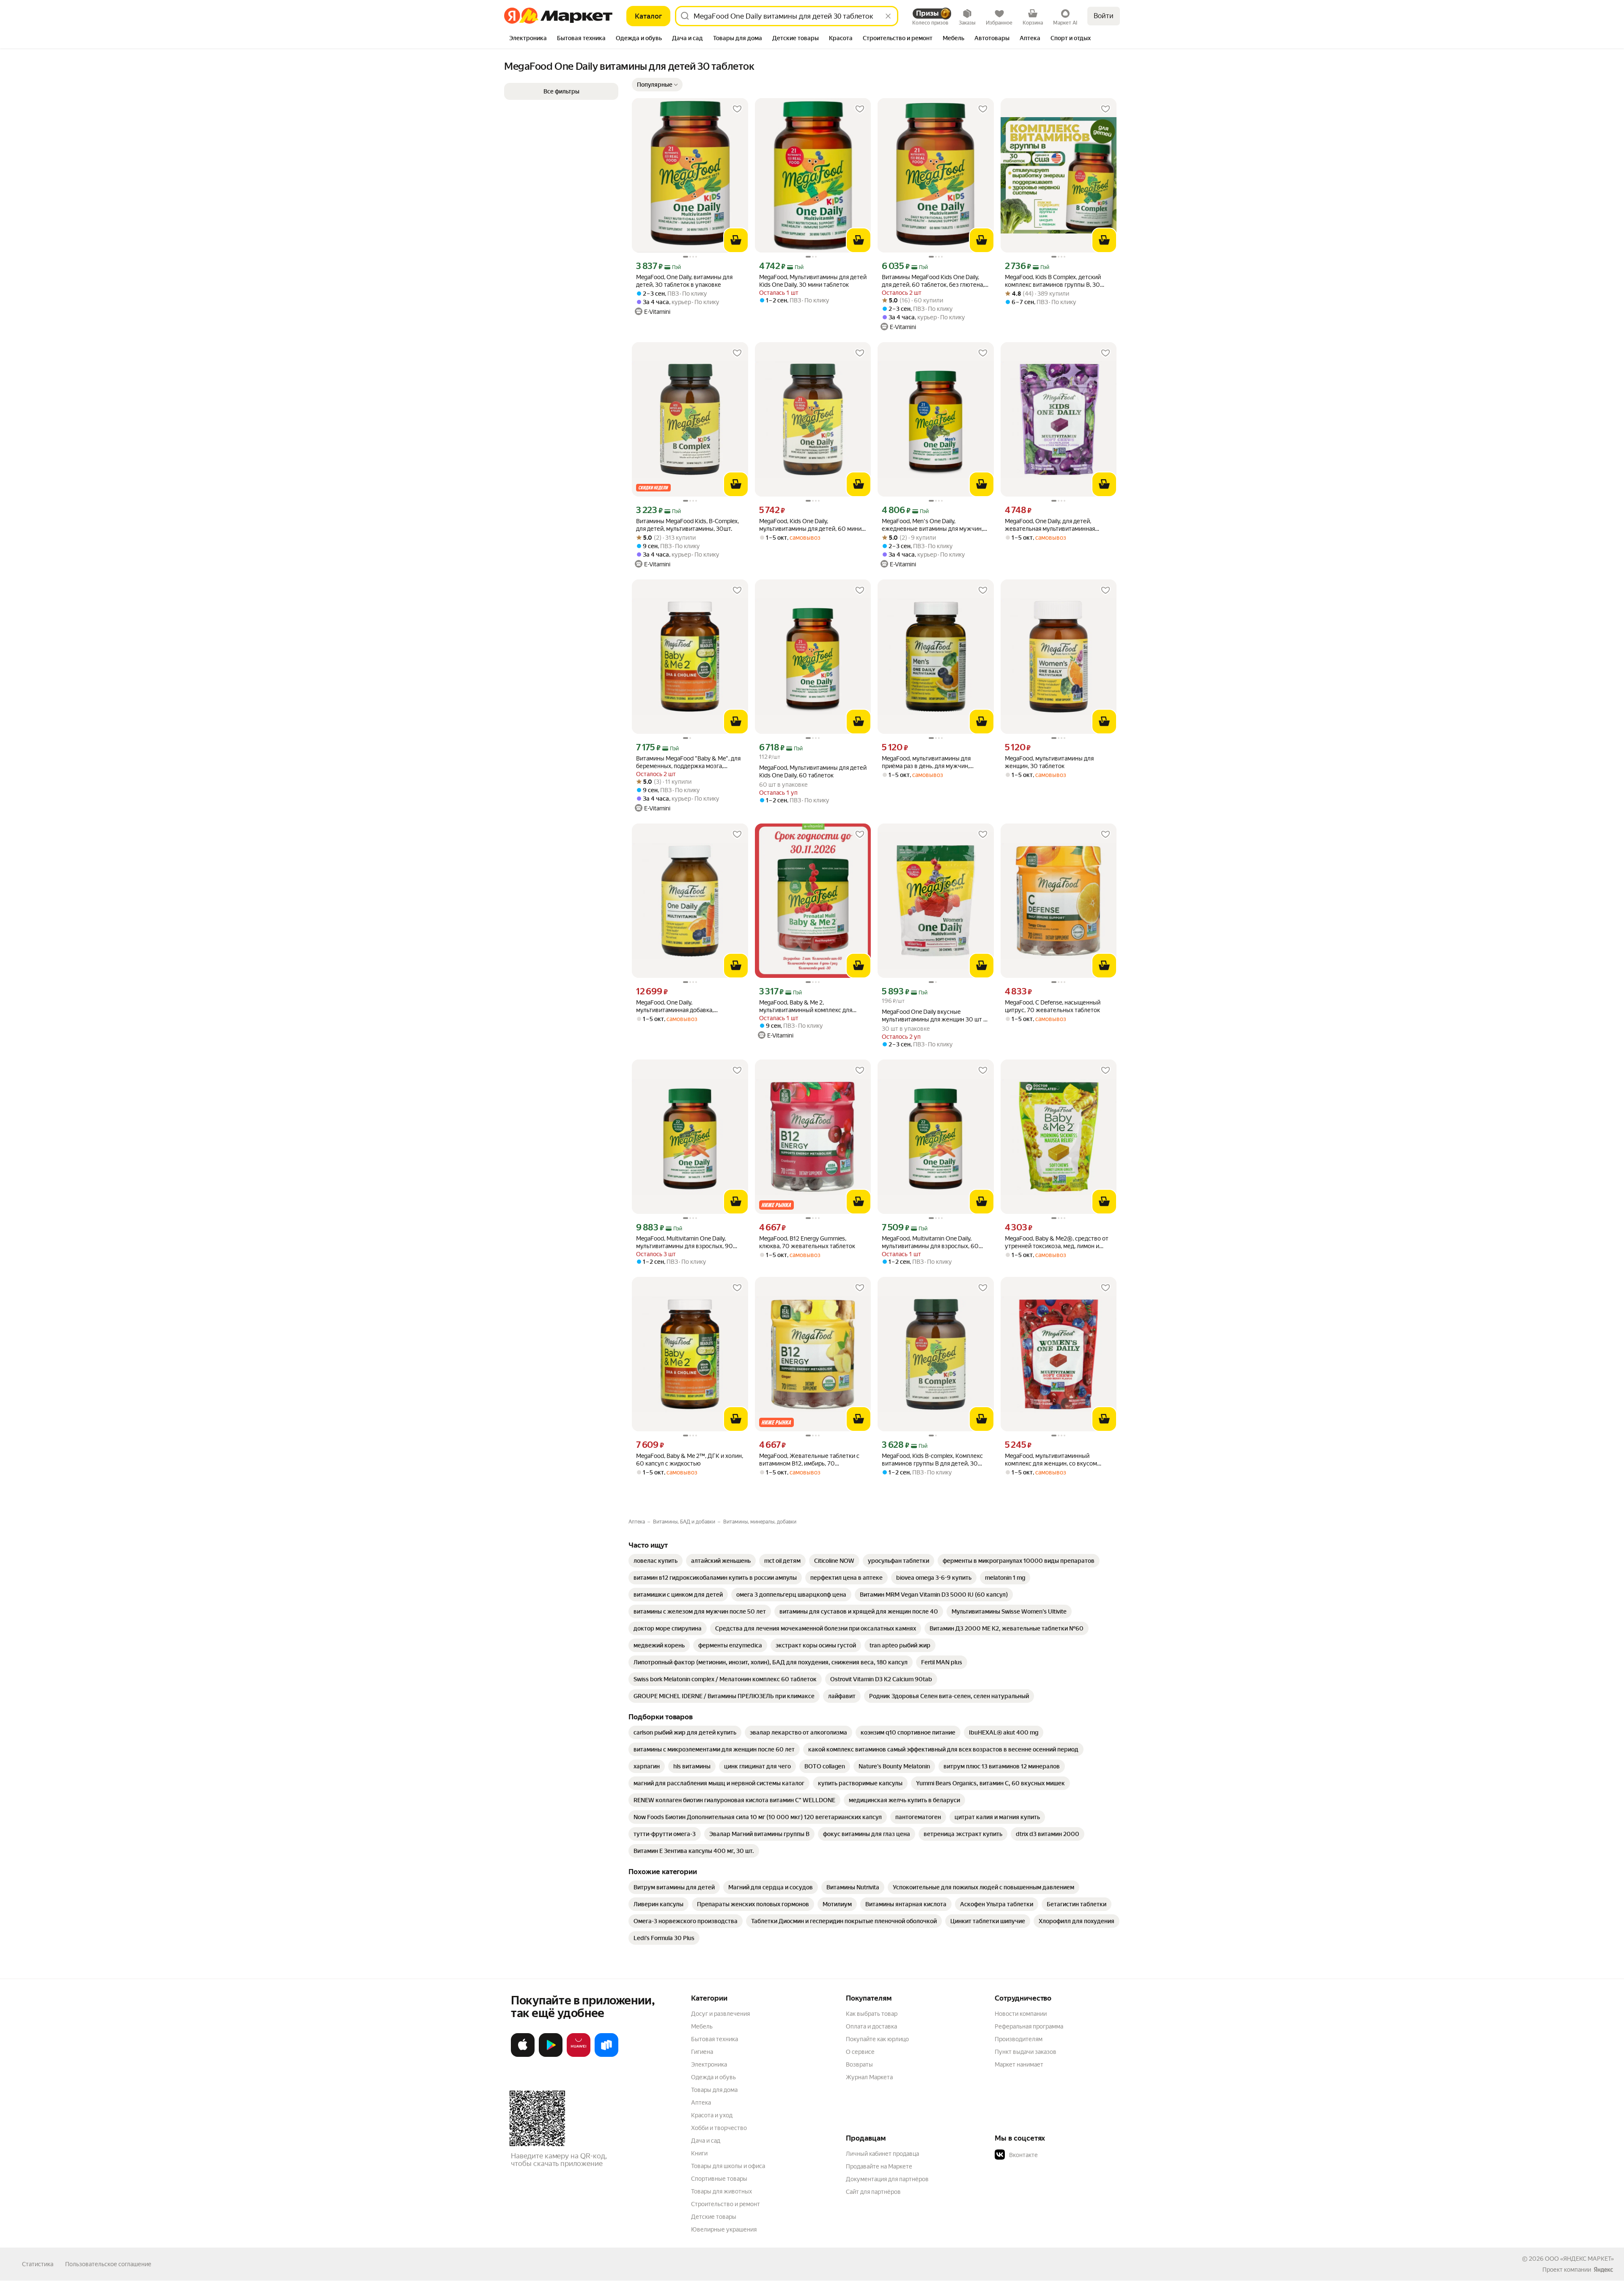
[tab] (528, 39)
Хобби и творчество (719, 2128)
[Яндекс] (1603, 2270)
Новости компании (1021, 2014)
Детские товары (714, 2217)
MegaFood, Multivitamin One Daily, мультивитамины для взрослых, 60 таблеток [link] (930, 1242)
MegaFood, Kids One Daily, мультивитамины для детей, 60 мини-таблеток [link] (811, 525)
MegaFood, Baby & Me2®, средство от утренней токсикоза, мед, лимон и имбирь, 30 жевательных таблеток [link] (1057, 1242)
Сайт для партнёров (873, 2192)
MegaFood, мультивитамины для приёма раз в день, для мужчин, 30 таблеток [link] (926, 762)
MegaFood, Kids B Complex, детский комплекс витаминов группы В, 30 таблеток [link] (1053, 281)
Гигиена (702, 2052)
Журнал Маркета (869, 2077)
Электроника (709, 2064)
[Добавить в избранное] (737, 109)
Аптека (701, 2103)
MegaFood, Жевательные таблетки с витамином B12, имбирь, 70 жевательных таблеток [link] (809, 1460)
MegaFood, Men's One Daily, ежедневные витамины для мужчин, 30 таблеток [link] (932, 525)
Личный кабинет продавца (882, 2154)
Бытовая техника (715, 2039)
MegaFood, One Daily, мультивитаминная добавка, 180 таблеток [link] (675, 1006)
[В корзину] (736, 240)
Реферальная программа (1029, 2026)
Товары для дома (714, 2090)
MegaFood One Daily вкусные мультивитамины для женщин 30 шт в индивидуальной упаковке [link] (934, 1016)
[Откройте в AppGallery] (579, 2055)
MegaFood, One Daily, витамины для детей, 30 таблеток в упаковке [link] (684, 281)
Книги (699, 2153)
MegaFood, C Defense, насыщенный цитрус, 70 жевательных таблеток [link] (1053, 1006)
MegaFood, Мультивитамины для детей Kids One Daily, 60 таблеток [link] (813, 771)
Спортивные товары (719, 2179)
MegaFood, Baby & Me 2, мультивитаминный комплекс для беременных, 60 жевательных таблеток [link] (806, 1006)
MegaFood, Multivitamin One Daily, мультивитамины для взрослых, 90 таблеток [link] (684, 1242)
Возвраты (859, 2064)
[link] (656, 1561)
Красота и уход (712, 2115)
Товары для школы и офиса (728, 2166)
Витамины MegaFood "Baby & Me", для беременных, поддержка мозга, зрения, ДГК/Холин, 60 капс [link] (688, 762)
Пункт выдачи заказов (1026, 2052)
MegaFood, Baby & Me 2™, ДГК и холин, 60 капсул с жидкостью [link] (690, 1460)
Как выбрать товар (872, 2014)
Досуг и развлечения (720, 2014)
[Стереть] (888, 16)
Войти (1104, 16)
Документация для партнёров (887, 2179)
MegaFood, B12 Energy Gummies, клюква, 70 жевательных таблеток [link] (807, 1242)
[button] (657, 85)
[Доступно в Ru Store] (606, 2055)
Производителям (1019, 2039)
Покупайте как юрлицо (877, 2039)
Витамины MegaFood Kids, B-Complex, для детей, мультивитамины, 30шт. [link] (687, 525)
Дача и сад (706, 2141)
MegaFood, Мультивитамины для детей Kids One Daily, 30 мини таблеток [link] (813, 281)
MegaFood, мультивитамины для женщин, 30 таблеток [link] (1049, 762)
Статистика (38, 2264)
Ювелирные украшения (724, 2229)
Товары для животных (721, 2191)
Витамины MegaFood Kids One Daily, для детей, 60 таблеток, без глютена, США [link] (933, 281)
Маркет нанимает (1019, 2064)
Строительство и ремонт (726, 2204)
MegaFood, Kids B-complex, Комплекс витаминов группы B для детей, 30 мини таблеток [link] (932, 1460)
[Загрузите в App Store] (523, 2055)
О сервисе (860, 2052)
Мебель (702, 2026)
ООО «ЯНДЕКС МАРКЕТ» (1579, 2259)
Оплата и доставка (871, 2026)
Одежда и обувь (713, 2077)
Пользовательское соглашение (108, 2264)
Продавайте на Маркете (879, 2166)
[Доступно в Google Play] (551, 2055)
